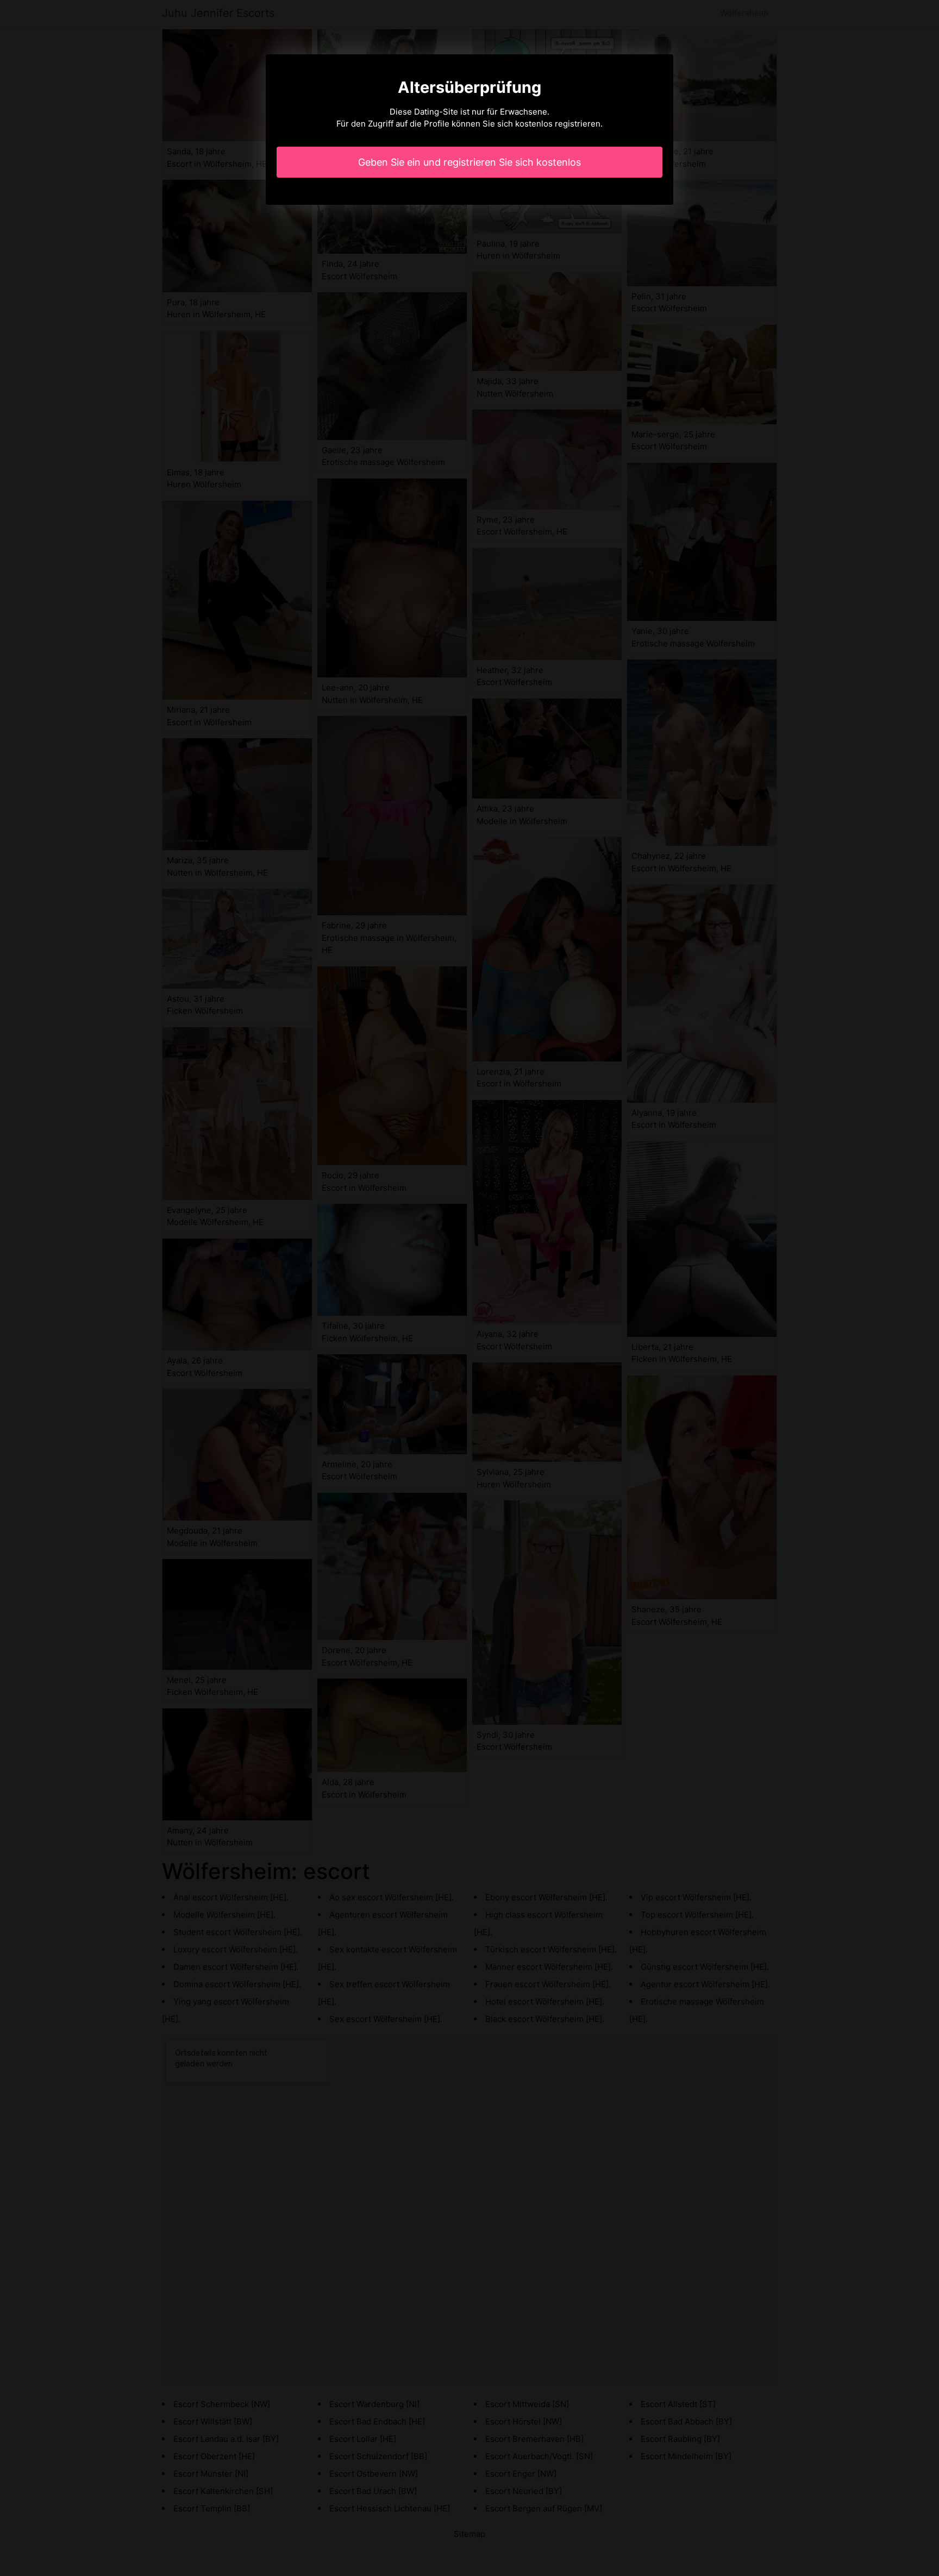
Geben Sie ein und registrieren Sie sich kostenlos (469, 162)
